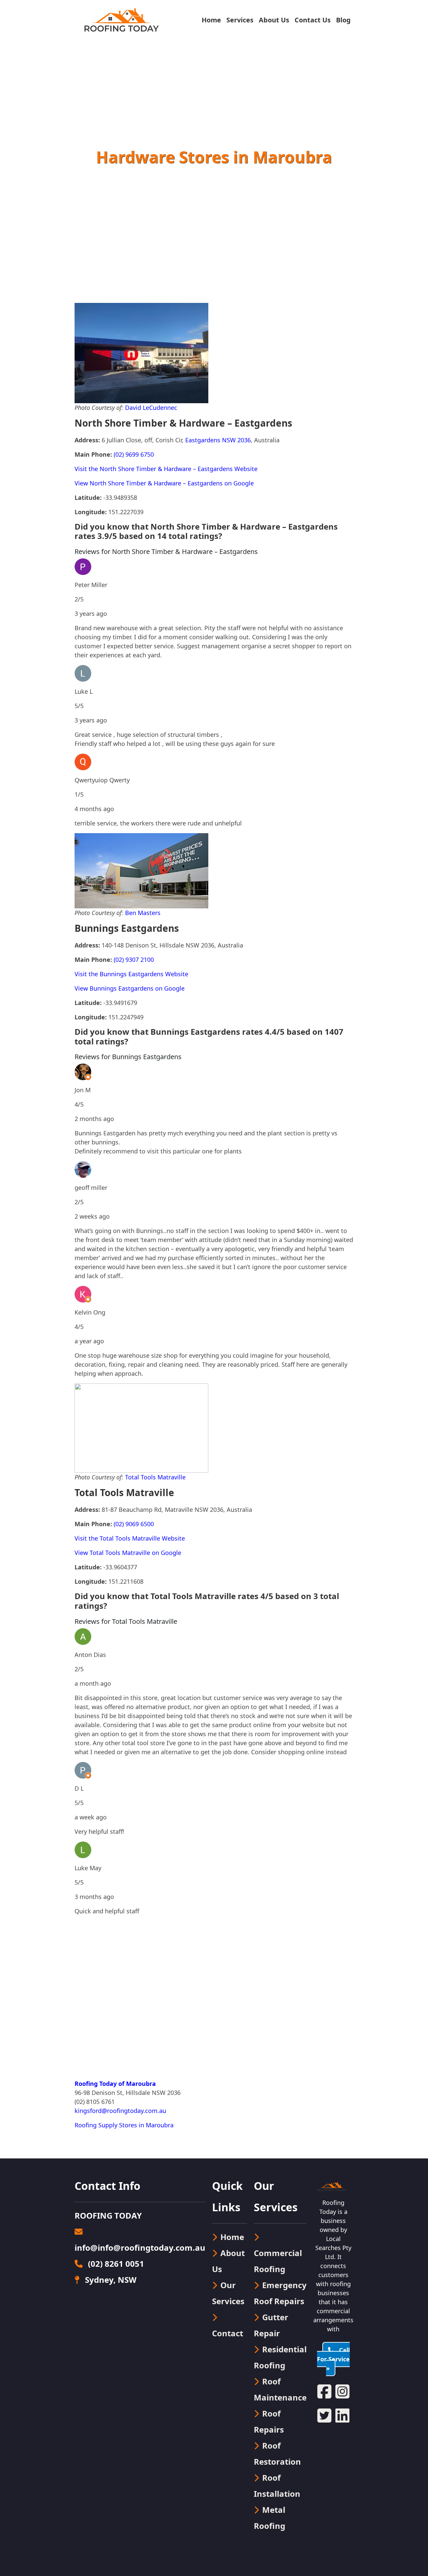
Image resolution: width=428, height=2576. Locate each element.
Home (211, 20)
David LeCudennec (151, 408)
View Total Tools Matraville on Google (128, 1553)
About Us (274, 20)
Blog (343, 20)
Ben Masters (143, 913)
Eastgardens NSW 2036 (218, 440)
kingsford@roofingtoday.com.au (120, 2111)
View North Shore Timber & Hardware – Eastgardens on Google (164, 483)
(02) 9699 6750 (134, 454)
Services (240, 20)
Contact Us (313, 20)
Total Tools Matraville (155, 1477)
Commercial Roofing (278, 2261)
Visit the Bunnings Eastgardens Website (131, 974)
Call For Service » (333, 2359)
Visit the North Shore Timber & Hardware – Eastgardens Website (166, 469)
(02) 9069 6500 (134, 1524)
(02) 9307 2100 (134, 960)
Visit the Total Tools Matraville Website (130, 1538)
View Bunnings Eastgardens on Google (130, 988)
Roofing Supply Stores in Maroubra (124, 2125)
